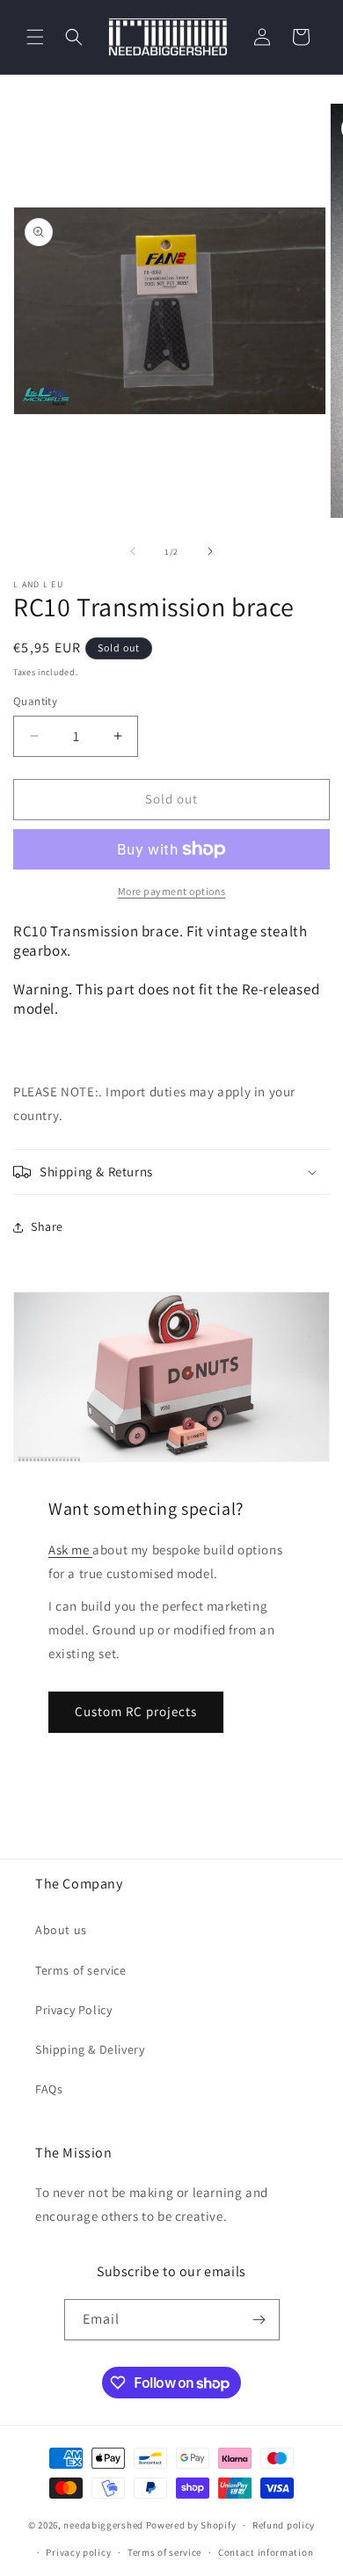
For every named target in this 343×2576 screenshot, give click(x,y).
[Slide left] (133, 551)
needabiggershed (103, 2525)
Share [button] (47, 1226)
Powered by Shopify (191, 2525)
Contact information (266, 2552)
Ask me (70, 1550)
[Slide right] (210, 551)
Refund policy (284, 2525)
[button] (35, 37)
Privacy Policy (73, 2010)
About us (61, 1930)
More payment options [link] (172, 891)
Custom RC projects (136, 1711)
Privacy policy (78, 2552)
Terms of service (81, 1970)
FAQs (49, 2089)
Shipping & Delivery (90, 2049)
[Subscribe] (259, 2320)
